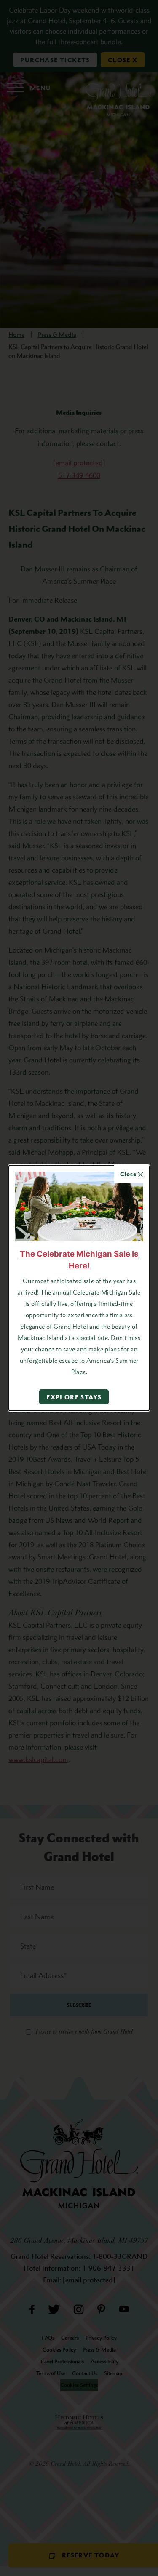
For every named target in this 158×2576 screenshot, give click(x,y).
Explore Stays (74, 1397)
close (129, 1174)
